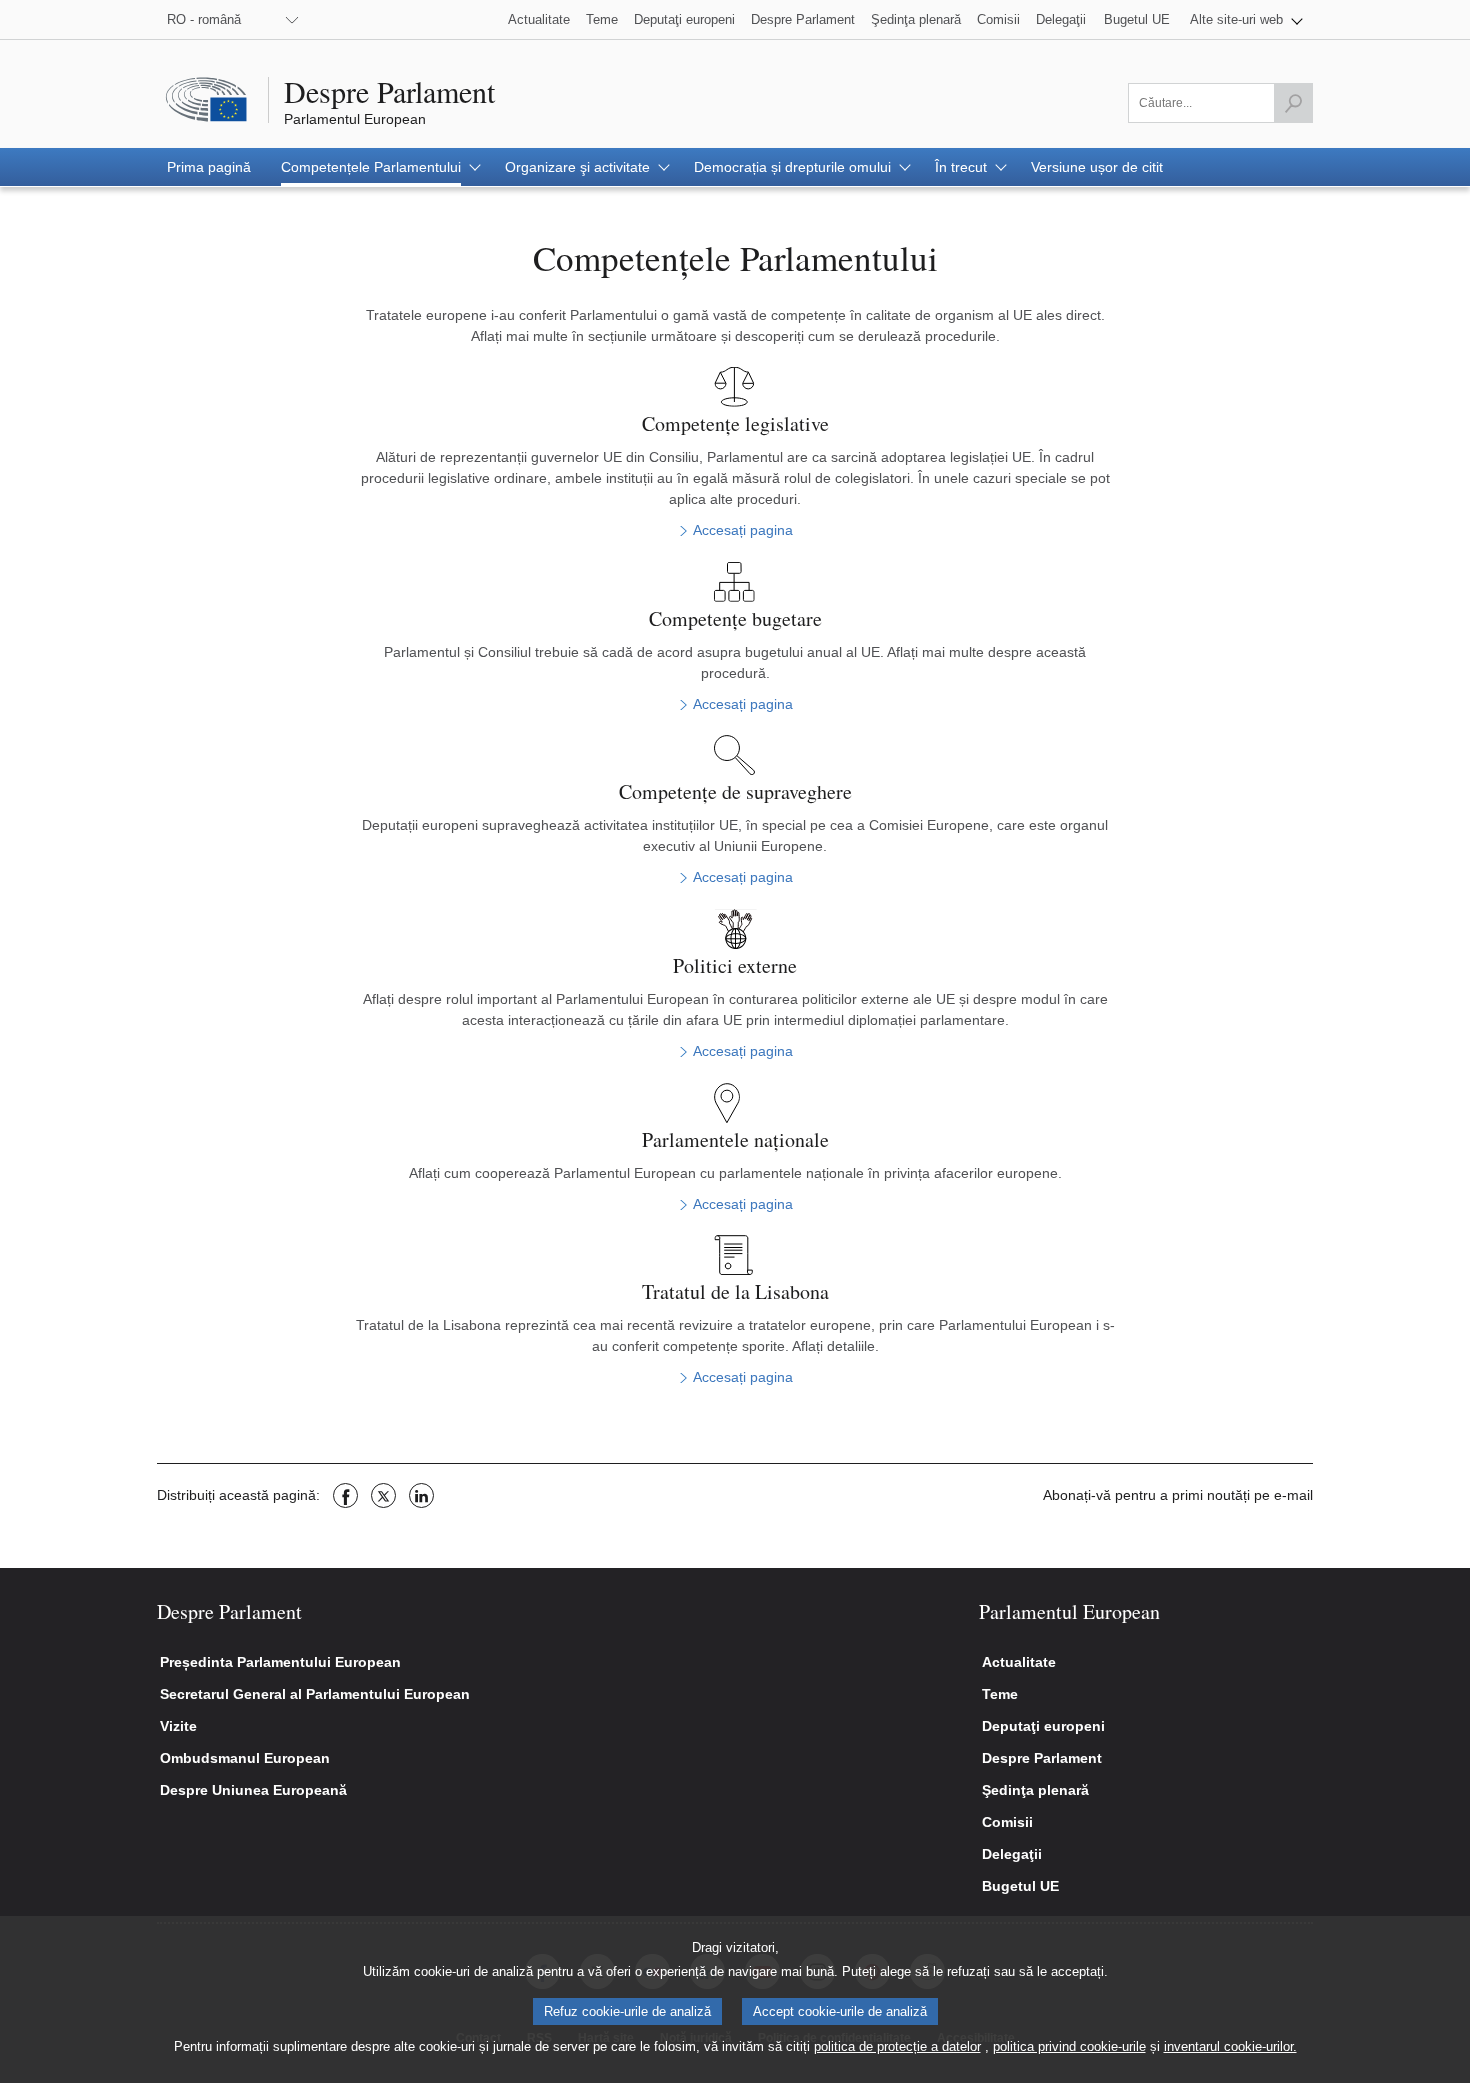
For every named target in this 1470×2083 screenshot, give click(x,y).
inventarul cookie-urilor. (1230, 2046)
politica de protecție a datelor (897, 2046)
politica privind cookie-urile (1069, 2046)
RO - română (204, 19)
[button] (1246, 19)
